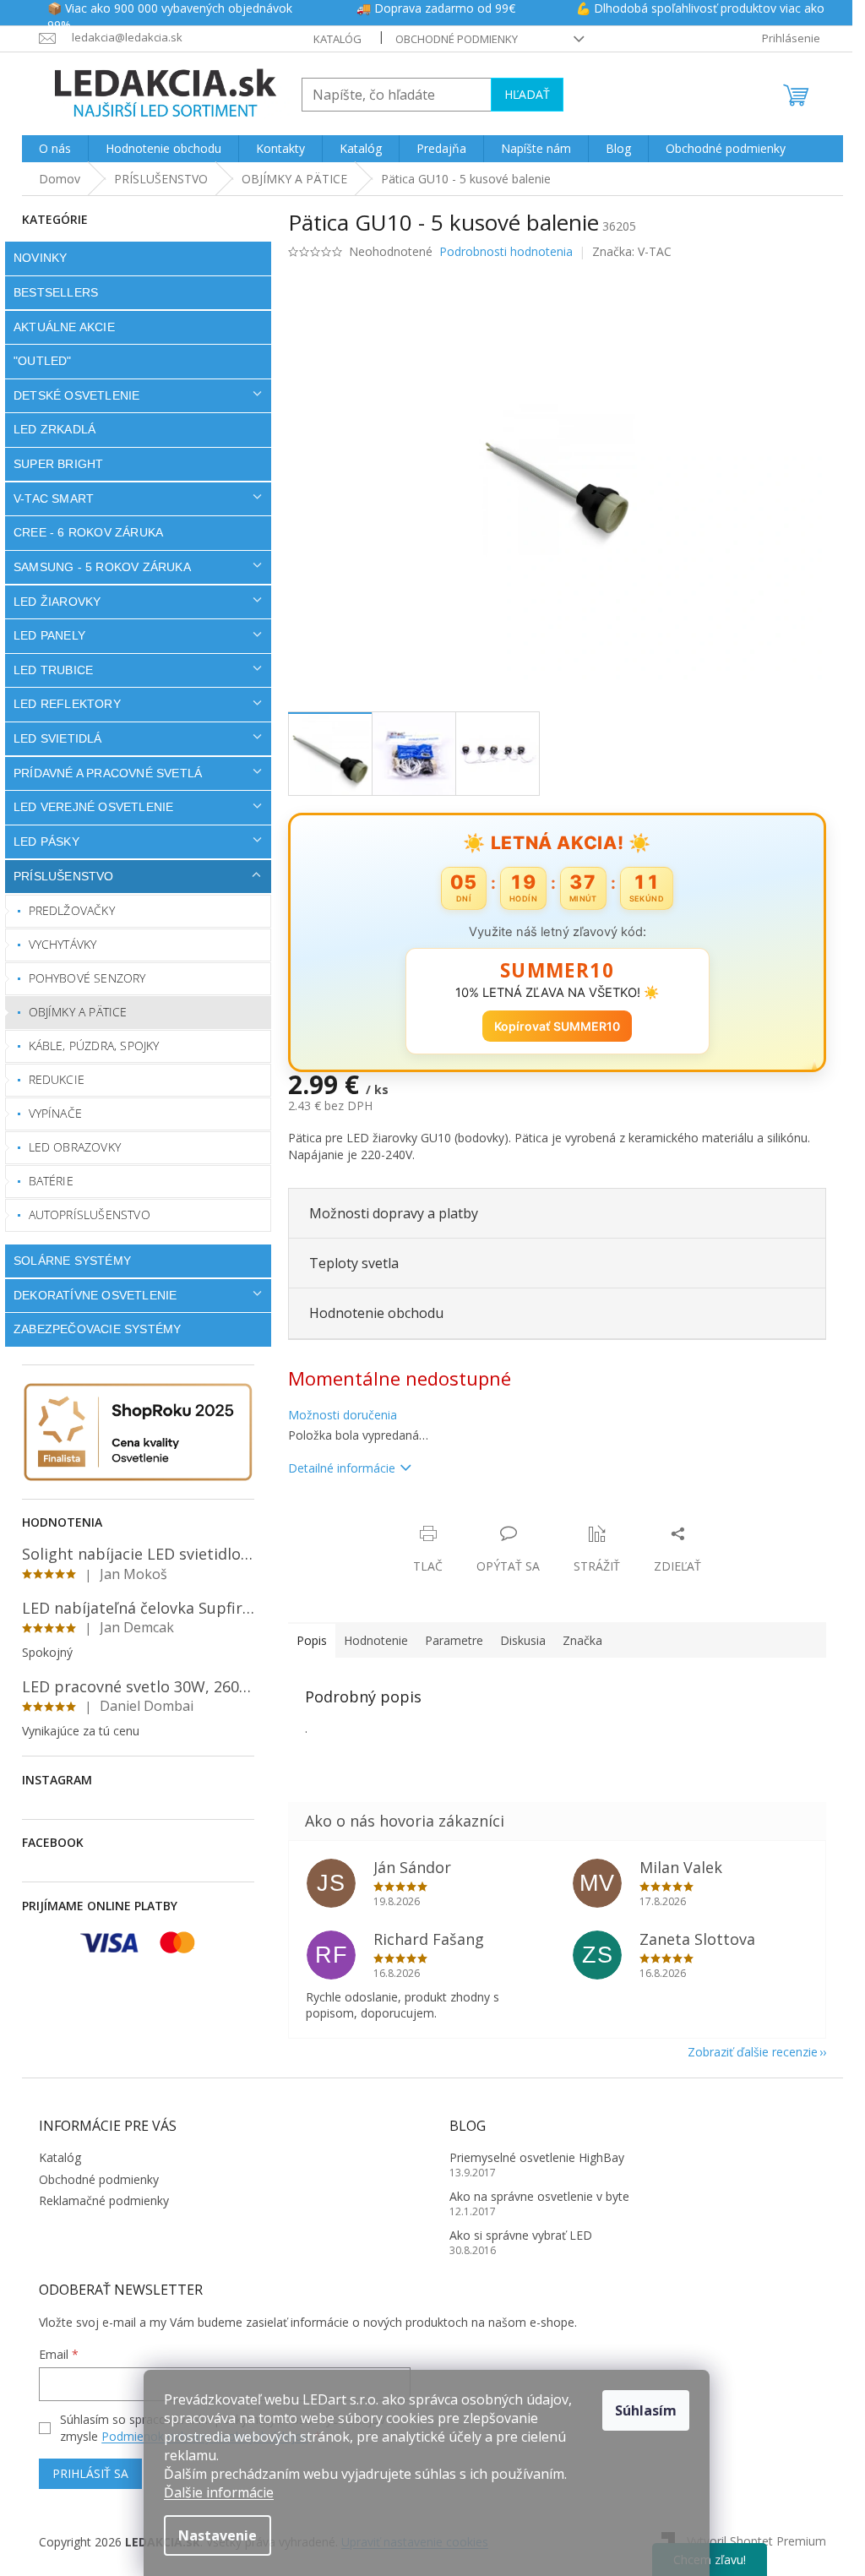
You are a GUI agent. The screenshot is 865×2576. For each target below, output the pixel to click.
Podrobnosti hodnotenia (500, 251)
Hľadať (521, 94)
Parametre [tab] (448, 1640)
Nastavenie (218, 2535)
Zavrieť (397, 1516)
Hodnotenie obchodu (370, 1313)
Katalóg (331, 39)
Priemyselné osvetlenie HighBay (531, 2157)
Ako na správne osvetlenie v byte (533, 2196)
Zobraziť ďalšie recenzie (747, 2052)
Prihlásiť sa (84, 2473)
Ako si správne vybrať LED (515, 2235)
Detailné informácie (336, 1468)
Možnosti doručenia (337, 1415)
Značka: (625, 251)
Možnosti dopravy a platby (388, 1213)
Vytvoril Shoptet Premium (751, 2540)
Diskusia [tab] (517, 1640)
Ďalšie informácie (219, 2492)
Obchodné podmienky (450, 39)
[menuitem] (49, 149)
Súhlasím (646, 2410)
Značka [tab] (577, 1640)
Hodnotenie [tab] (370, 1640)
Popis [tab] (306, 1640)
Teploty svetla (348, 1263)
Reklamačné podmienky (98, 2200)
